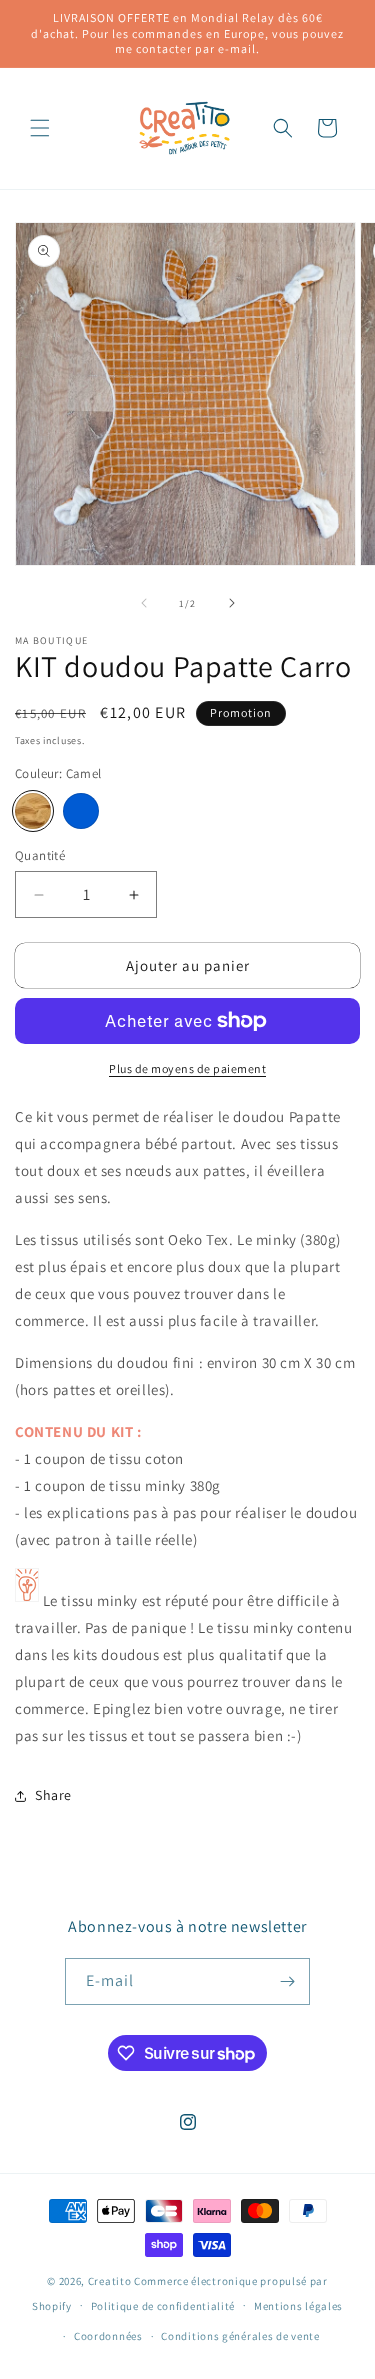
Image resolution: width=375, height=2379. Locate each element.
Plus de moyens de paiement (187, 1068)
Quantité (40, 855)
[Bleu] (81, 811)
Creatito (110, 2281)
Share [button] (53, 1795)
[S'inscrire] (287, 1981)
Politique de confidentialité (163, 2306)
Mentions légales (298, 2306)
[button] (40, 128)
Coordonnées (108, 2336)
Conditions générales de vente (240, 2336)
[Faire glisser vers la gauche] (144, 603)
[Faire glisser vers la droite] (232, 603)
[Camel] (33, 811)
